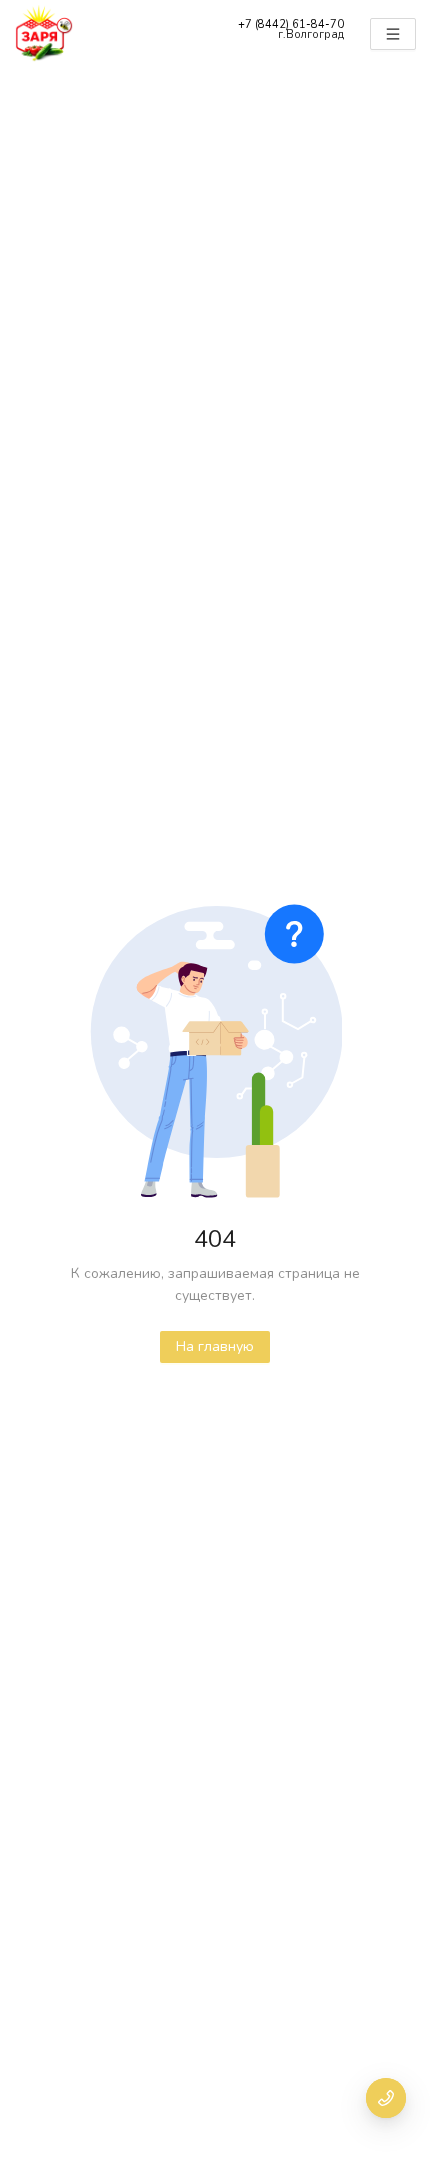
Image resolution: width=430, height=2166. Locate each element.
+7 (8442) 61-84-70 (291, 24)
